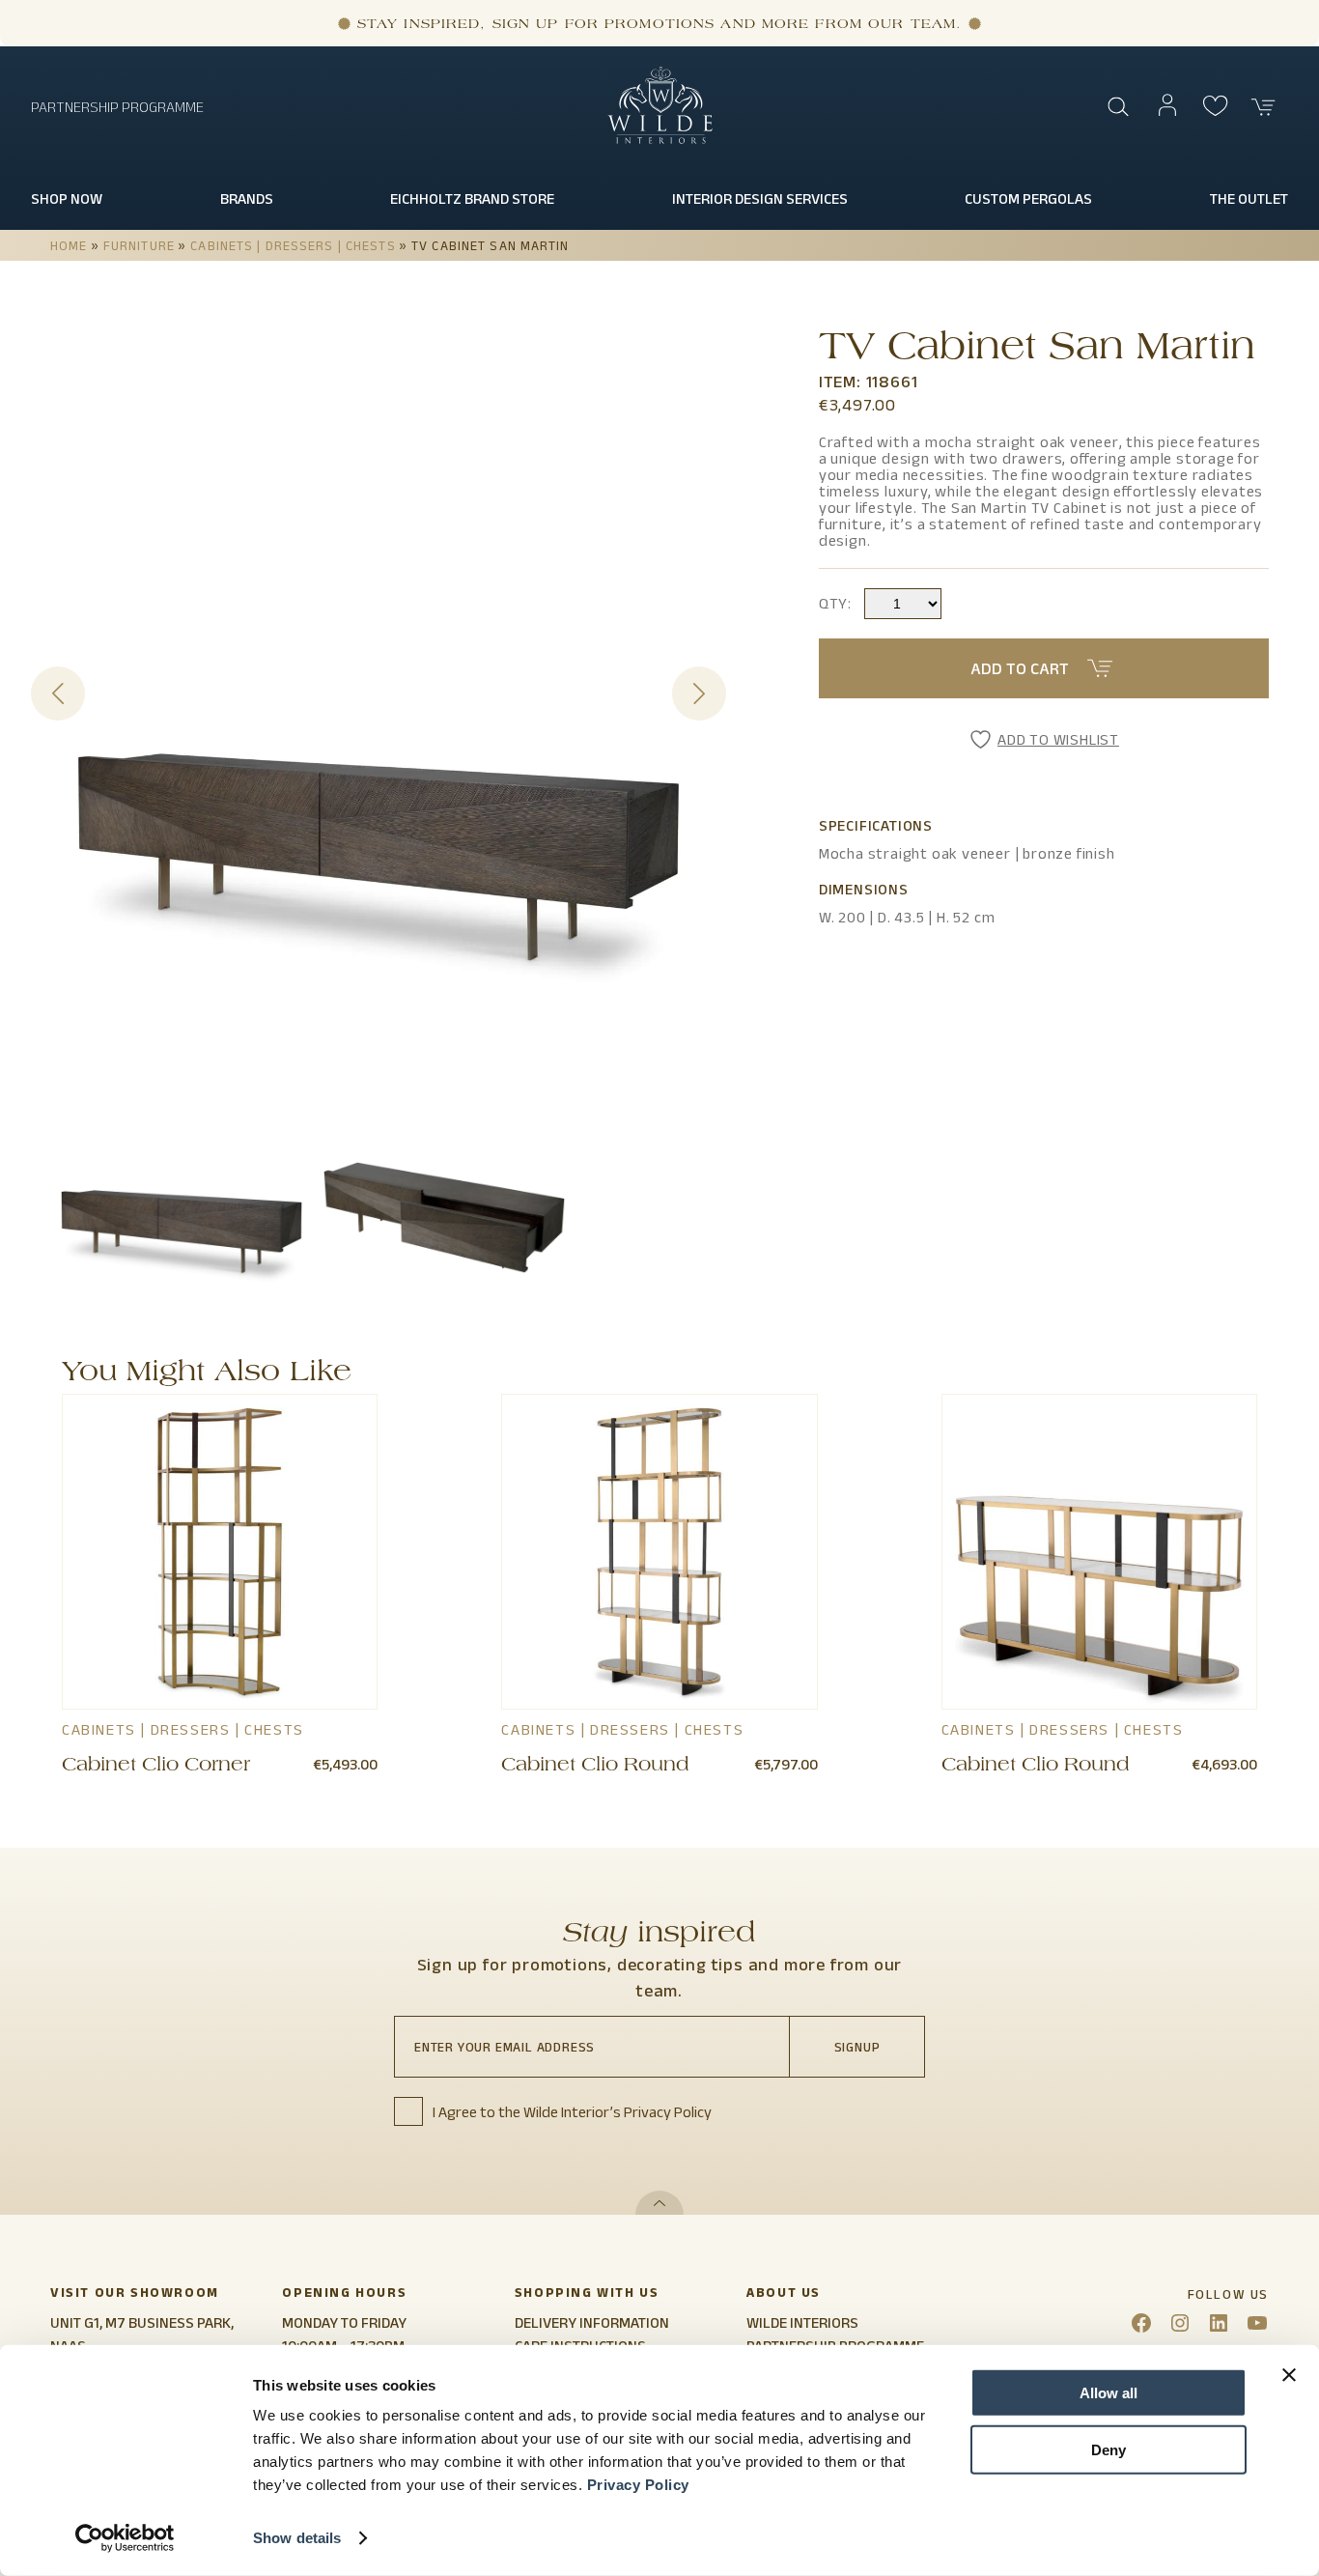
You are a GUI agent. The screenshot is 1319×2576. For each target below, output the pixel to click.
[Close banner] (1289, 2375)
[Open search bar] (1119, 107)
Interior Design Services (760, 198)
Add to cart (1020, 668)
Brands (247, 198)
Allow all (1109, 2393)
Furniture (139, 245)
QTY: (835, 603)
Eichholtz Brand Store (472, 198)
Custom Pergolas (1028, 198)
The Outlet (1249, 198)
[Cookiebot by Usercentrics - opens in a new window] (125, 2538)
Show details (297, 2538)
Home (69, 245)
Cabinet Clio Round (595, 1767)
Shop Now (67, 198)
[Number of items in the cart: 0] (1264, 107)
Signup (857, 2047)
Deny (1109, 2449)
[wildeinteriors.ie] (660, 140)
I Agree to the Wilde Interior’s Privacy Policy (572, 2112)
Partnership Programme (117, 107)
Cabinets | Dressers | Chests (293, 245)
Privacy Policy (638, 2485)
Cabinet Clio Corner (156, 1767)
